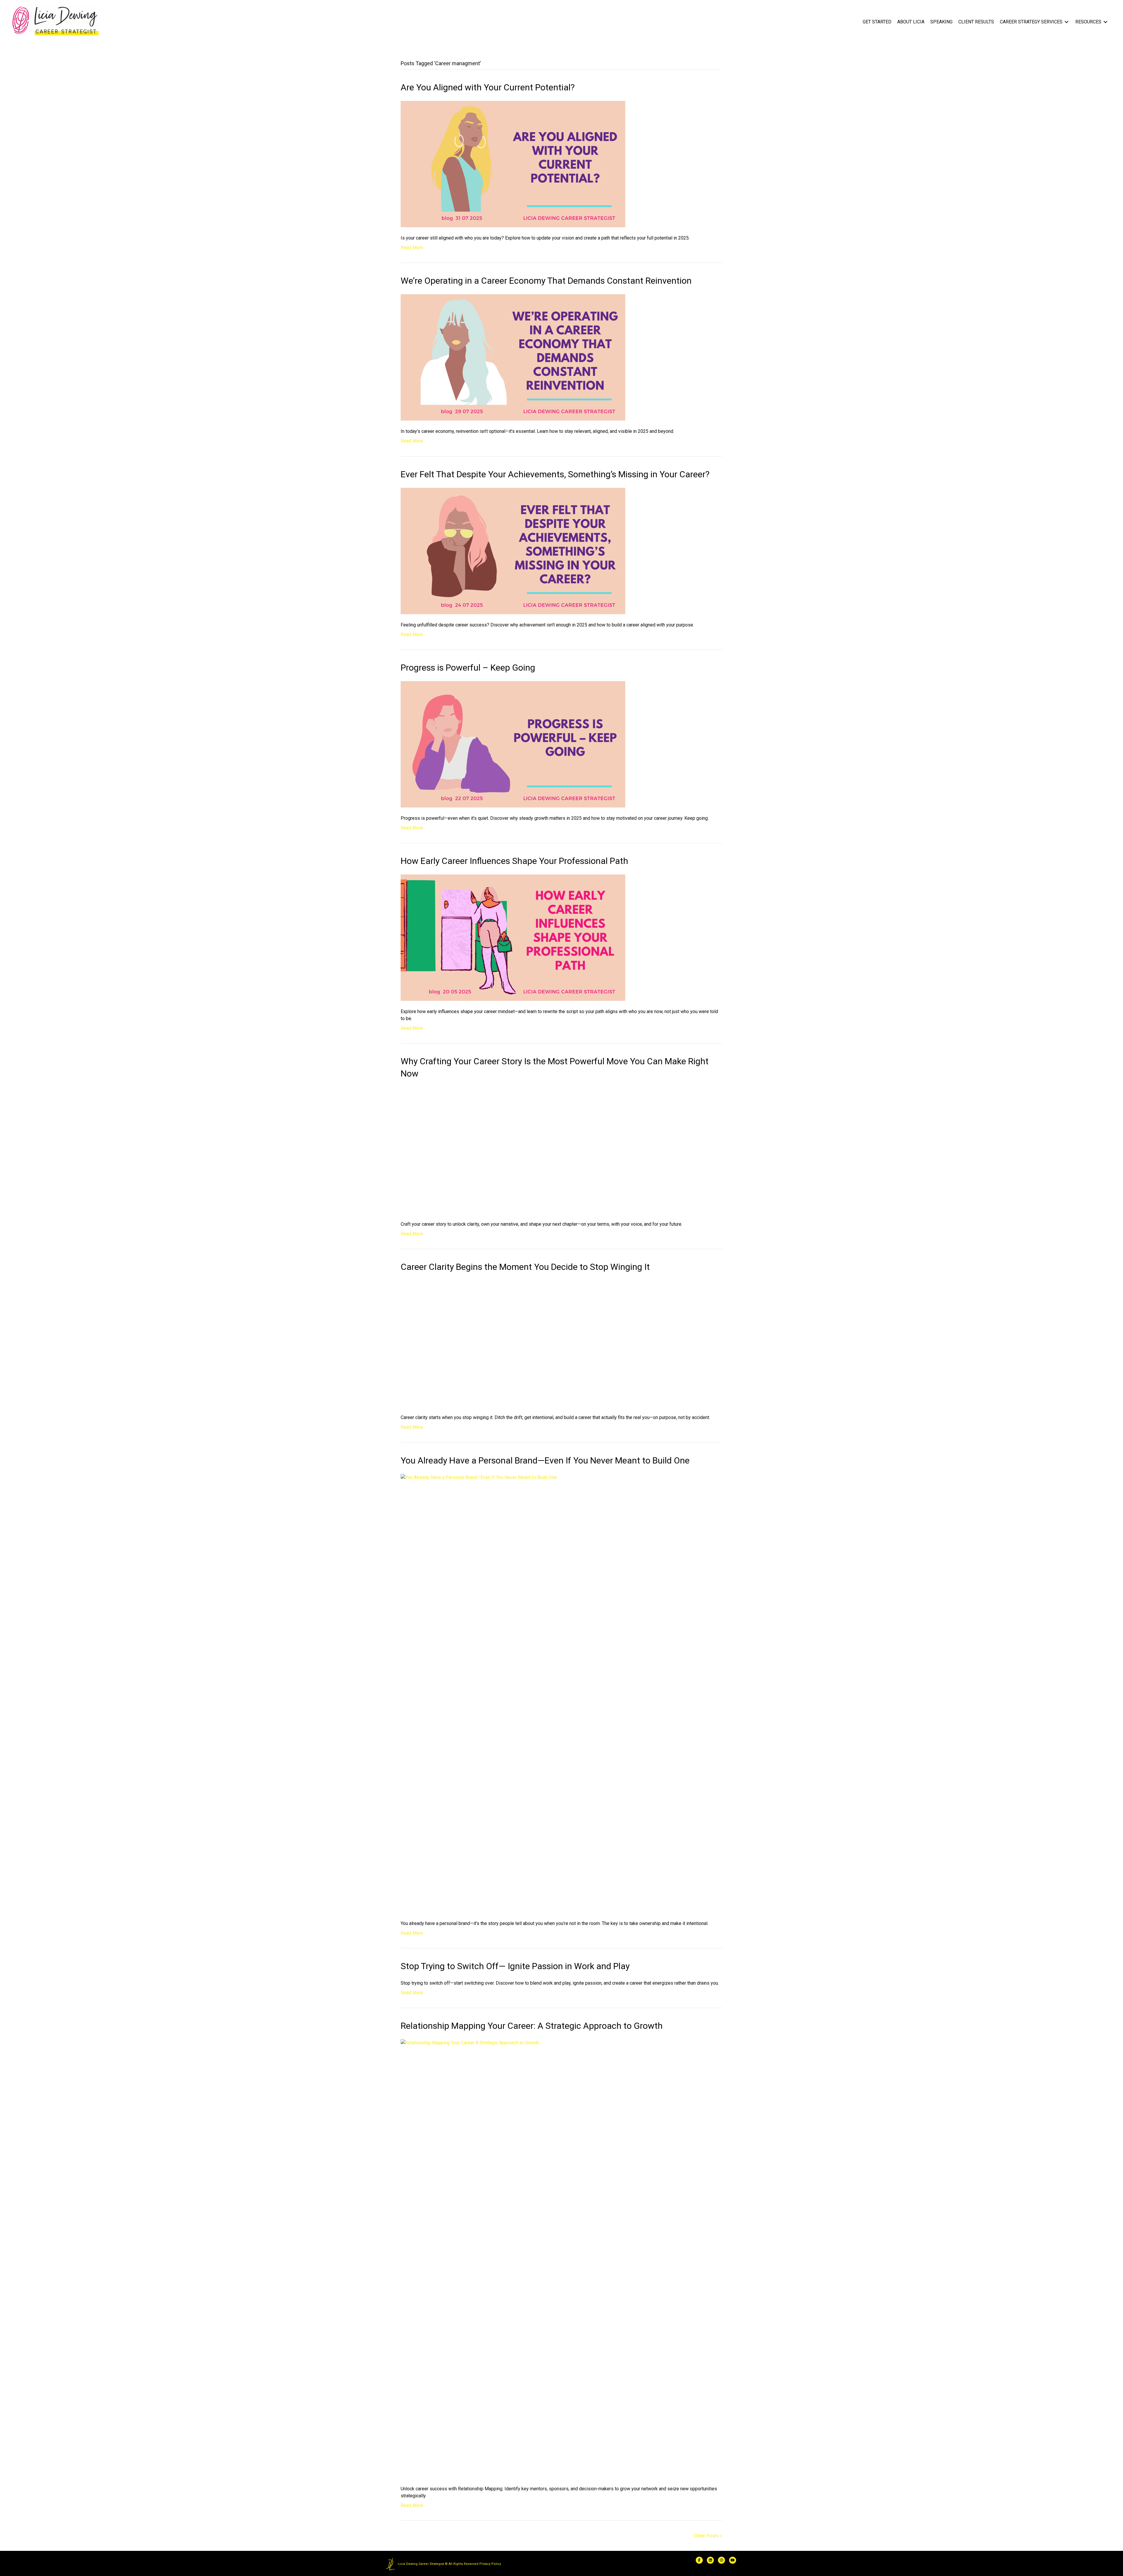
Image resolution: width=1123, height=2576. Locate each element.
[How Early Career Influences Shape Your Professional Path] (513, 937)
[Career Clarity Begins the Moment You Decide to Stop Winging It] (561, 1812)
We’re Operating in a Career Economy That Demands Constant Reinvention (546, 281)
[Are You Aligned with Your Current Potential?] (513, 164)
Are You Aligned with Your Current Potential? (488, 87)
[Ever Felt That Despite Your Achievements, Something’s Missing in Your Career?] (513, 551)
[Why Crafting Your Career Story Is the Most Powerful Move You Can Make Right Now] (561, 1306)
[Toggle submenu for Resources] (1105, 22)
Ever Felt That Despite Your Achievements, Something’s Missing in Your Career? (555, 474)
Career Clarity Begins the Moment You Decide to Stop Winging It (525, 1579)
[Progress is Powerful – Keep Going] (513, 744)
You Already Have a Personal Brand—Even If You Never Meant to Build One (545, 2085)
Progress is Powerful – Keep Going (468, 668)
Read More (412, 248)
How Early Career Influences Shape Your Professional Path (514, 861)
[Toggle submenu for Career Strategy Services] (1067, 22)
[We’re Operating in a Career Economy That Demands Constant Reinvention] (513, 357)
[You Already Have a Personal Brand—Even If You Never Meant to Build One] (561, 2318)
